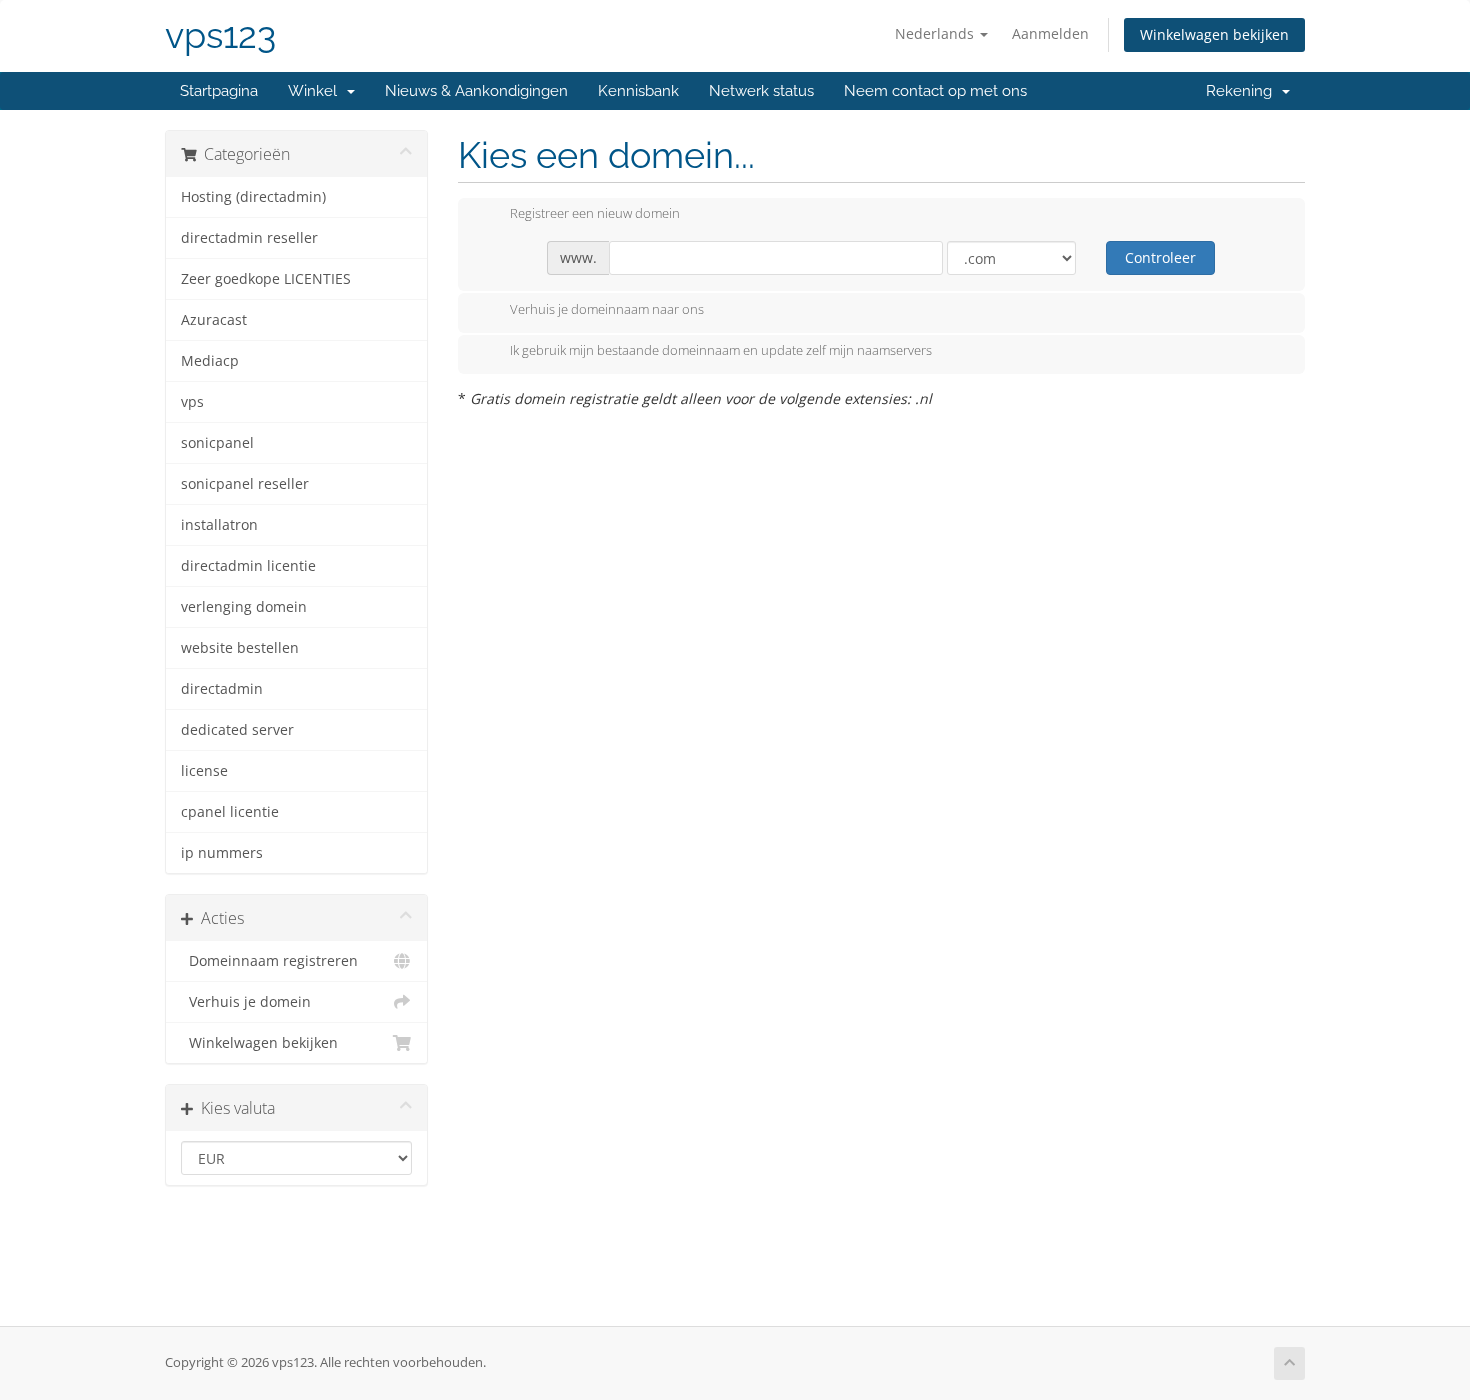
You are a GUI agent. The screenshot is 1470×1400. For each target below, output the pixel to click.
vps (192, 402)
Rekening (1243, 91)
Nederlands (936, 33)
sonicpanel (217, 443)
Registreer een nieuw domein (595, 214)
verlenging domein (244, 607)
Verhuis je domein (246, 1002)
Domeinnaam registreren (269, 961)
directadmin (222, 689)
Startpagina (219, 91)
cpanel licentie (230, 812)
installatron (219, 525)
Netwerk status (761, 91)
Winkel (316, 91)
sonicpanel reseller (245, 484)
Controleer (1160, 257)
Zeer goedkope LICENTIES (266, 279)
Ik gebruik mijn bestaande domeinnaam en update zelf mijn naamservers (721, 351)
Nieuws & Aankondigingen (476, 91)
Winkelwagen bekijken (1214, 34)
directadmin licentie (248, 566)
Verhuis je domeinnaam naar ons (607, 309)
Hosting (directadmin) (253, 197)
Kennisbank (638, 91)
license (204, 771)
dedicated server (237, 730)
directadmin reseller (249, 238)
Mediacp (210, 361)
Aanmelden (1050, 33)
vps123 (220, 35)
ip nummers (222, 853)
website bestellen (240, 648)
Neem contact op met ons (935, 91)
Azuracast (214, 320)
